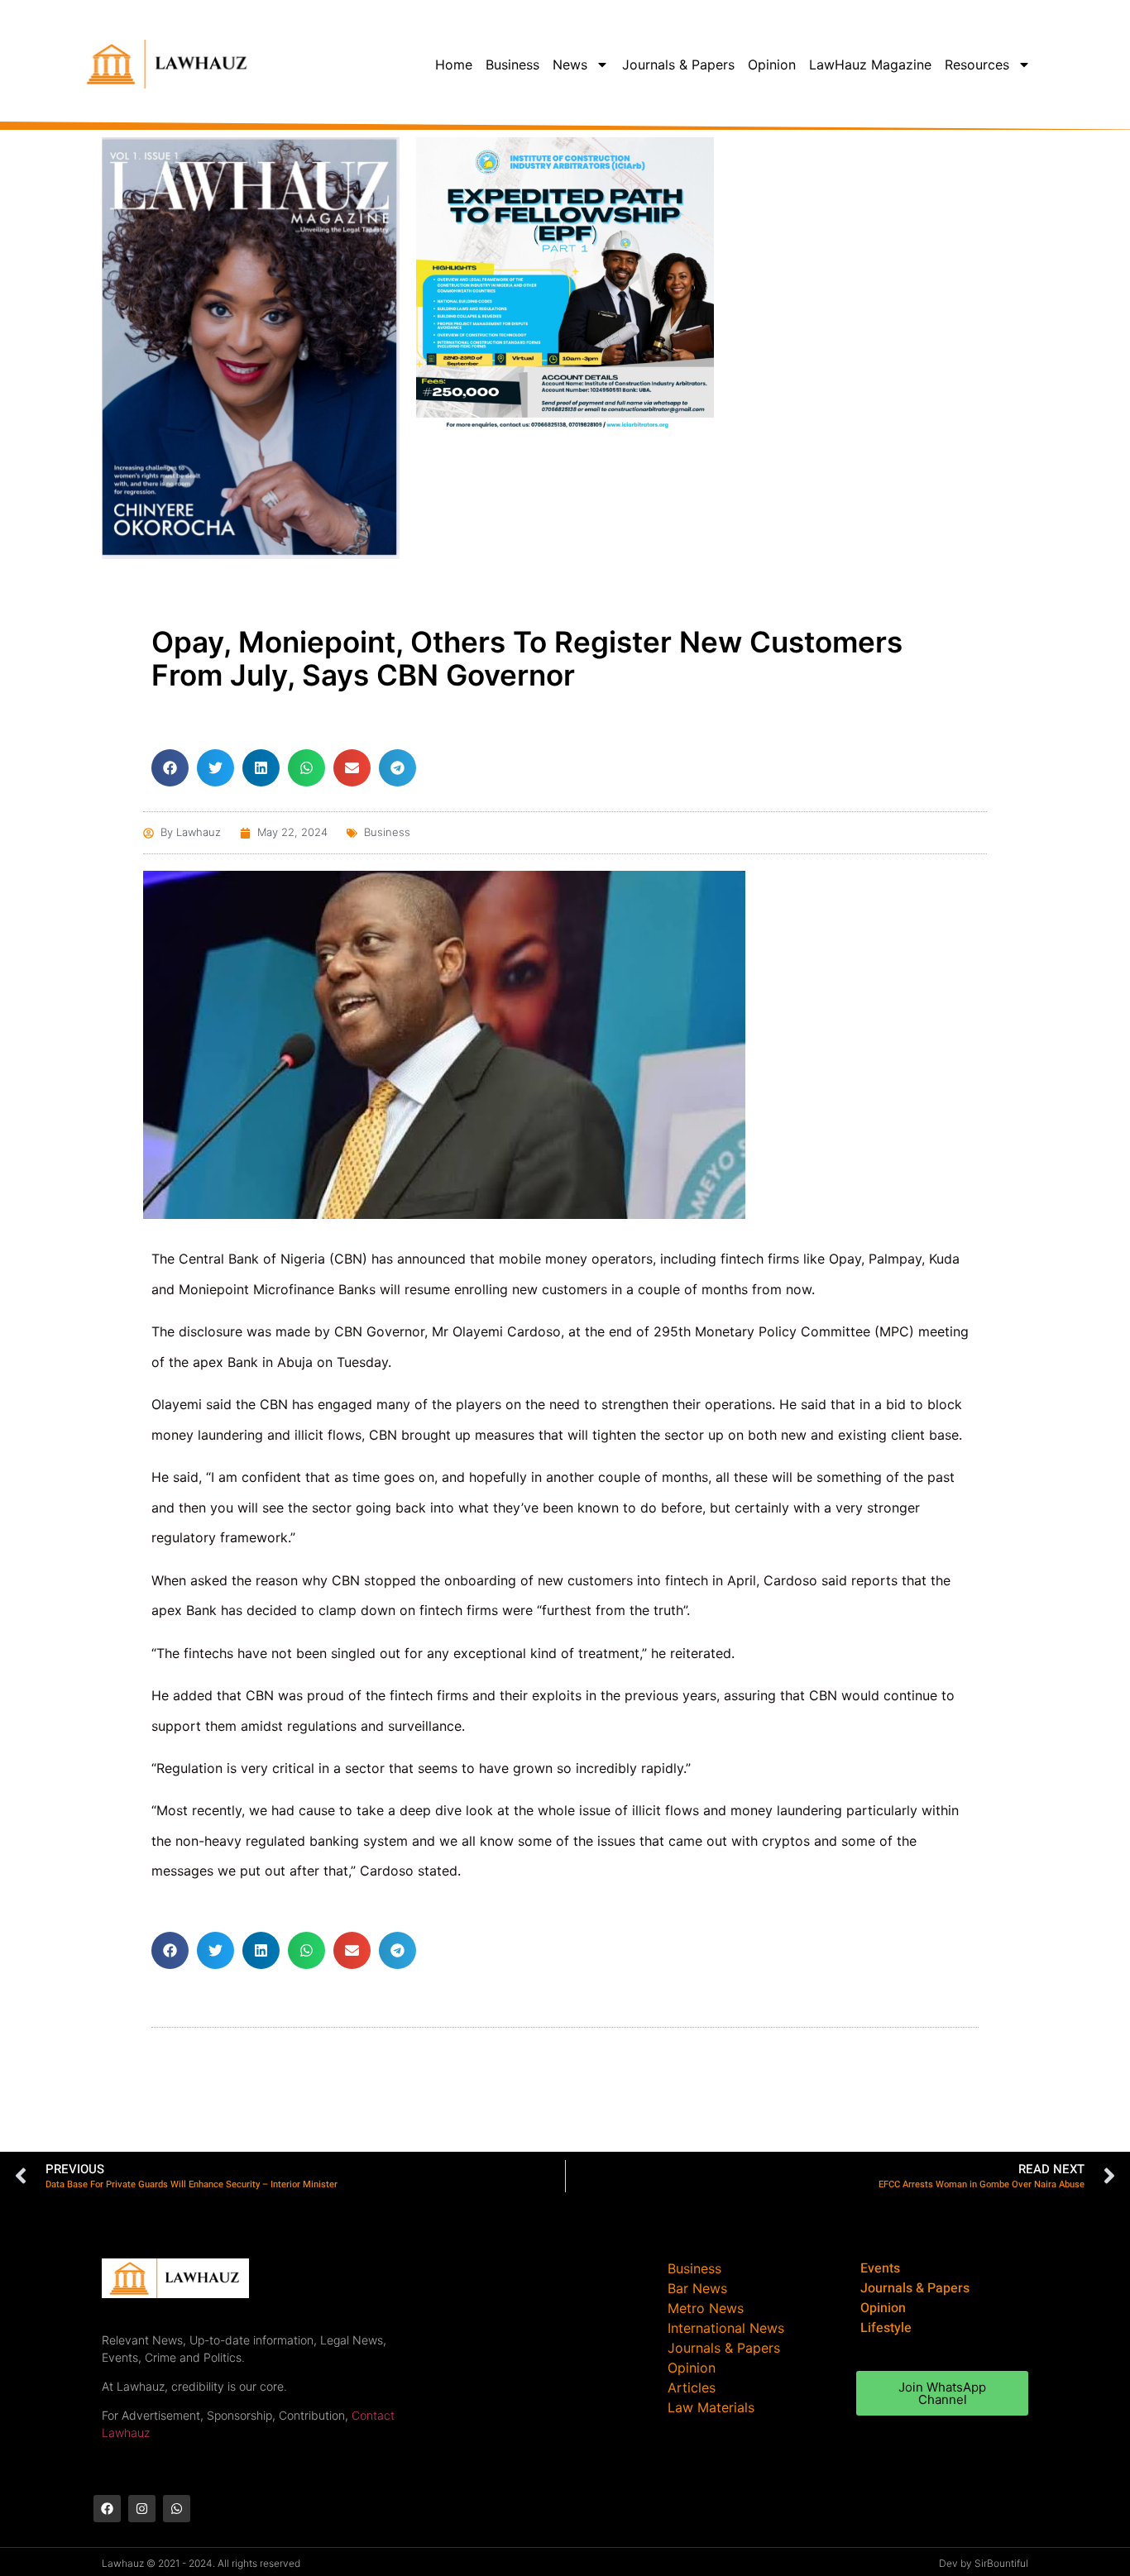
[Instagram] (142, 2509)
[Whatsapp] (177, 2509)
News (570, 65)
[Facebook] (107, 2509)
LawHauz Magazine (870, 65)
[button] (170, 768)
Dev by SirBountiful (984, 2563)
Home (454, 65)
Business (512, 65)
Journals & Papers (678, 65)
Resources (977, 65)
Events (880, 2268)
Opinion (772, 65)
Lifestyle (886, 2328)
